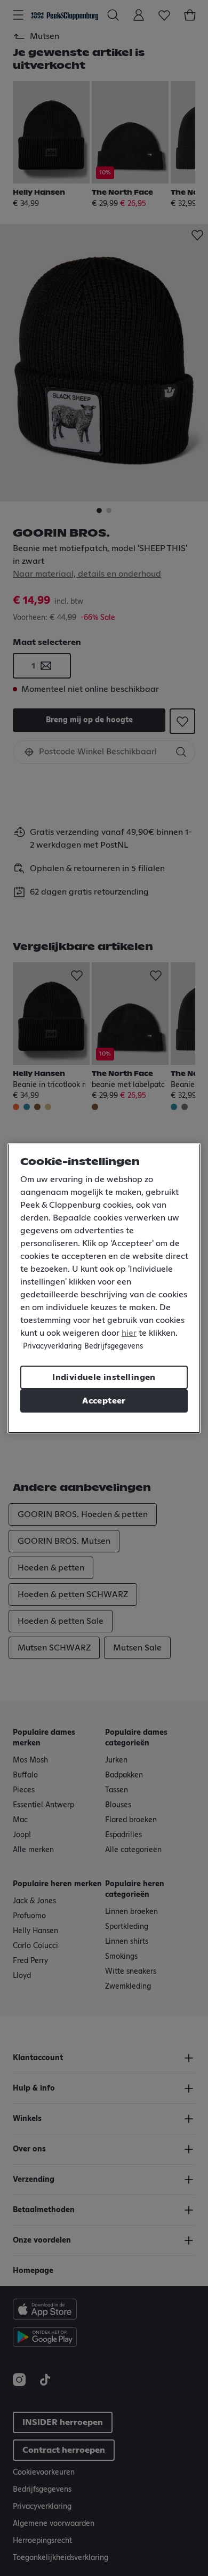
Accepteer (104, 1401)
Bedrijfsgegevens (114, 1346)
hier (129, 1333)
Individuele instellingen (104, 1377)
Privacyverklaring (52, 1346)
